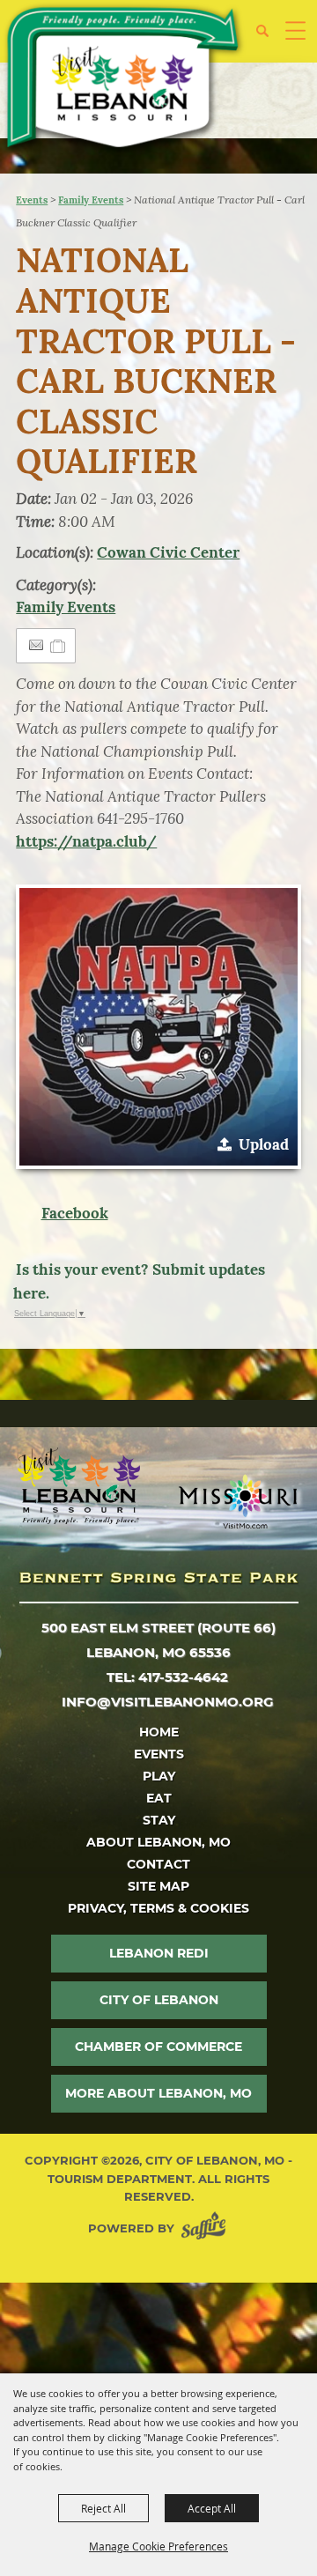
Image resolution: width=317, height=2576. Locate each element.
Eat (159, 1798)
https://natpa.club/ (86, 841)
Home (159, 1732)
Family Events (91, 200)
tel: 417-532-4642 (167, 1677)
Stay (159, 1820)
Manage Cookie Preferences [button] (158, 2546)
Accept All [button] (212, 2508)
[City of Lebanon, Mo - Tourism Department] (124, 80)
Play (159, 1776)
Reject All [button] (103, 2508)
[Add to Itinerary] (59, 646)
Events (32, 200)
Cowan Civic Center (168, 552)
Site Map (158, 1886)
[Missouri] (237, 1501)
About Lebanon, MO (158, 1842)
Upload (264, 1144)
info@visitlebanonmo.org (168, 1702)
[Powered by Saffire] (207, 2228)
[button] (269, 37)
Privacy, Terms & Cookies (158, 1908)
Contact (158, 1864)
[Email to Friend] (36, 645)
